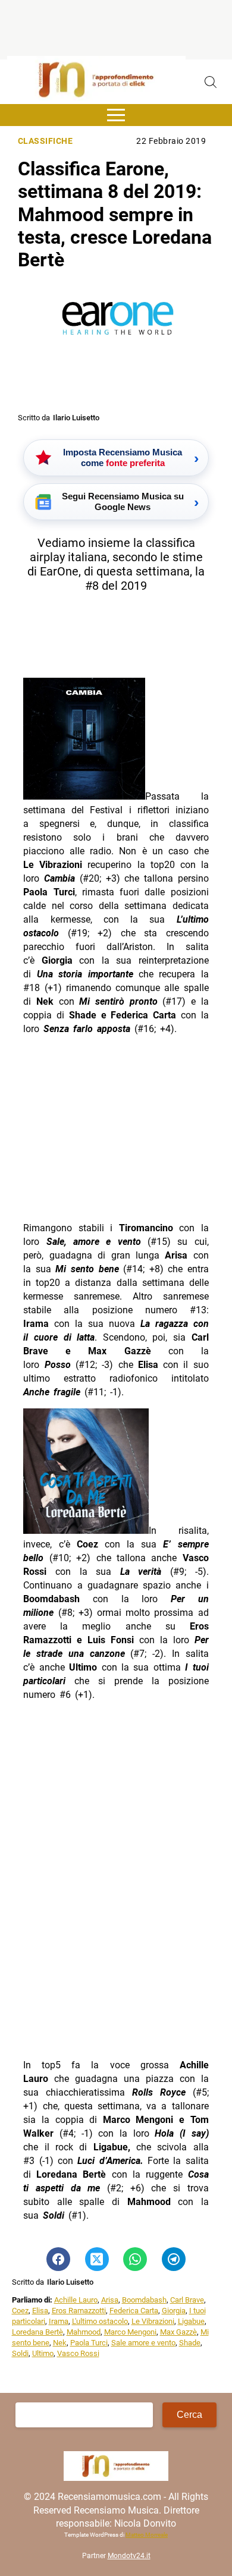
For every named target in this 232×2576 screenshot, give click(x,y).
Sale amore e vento (143, 2343)
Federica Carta (134, 2311)
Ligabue (191, 2321)
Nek (60, 2343)
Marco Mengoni (130, 2332)
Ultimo (43, 2353)
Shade (190, 2343)
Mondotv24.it (129, 2556)
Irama (59, 2321)
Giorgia (174, 2311)
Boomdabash (144, 2300)
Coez (20, 2311)
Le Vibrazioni (153, 2321)
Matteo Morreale (147, 2535)
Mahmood (84, 2332)
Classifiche (46, 141)
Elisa (40, 2311)
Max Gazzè (178, 2332)
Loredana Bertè (37, 2332)
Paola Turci (89, 2343)
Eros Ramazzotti (79, 2311)
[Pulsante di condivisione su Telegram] (174, 2259)
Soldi (20, 2353)
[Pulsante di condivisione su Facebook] (58, 2259)
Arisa (110, 2300)
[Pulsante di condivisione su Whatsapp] (135, 2259)
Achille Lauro (76, 2300)
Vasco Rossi (78, 2353)
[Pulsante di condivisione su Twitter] (97, 2259)
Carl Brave (187, 2300)
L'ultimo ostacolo (100, 2321)
